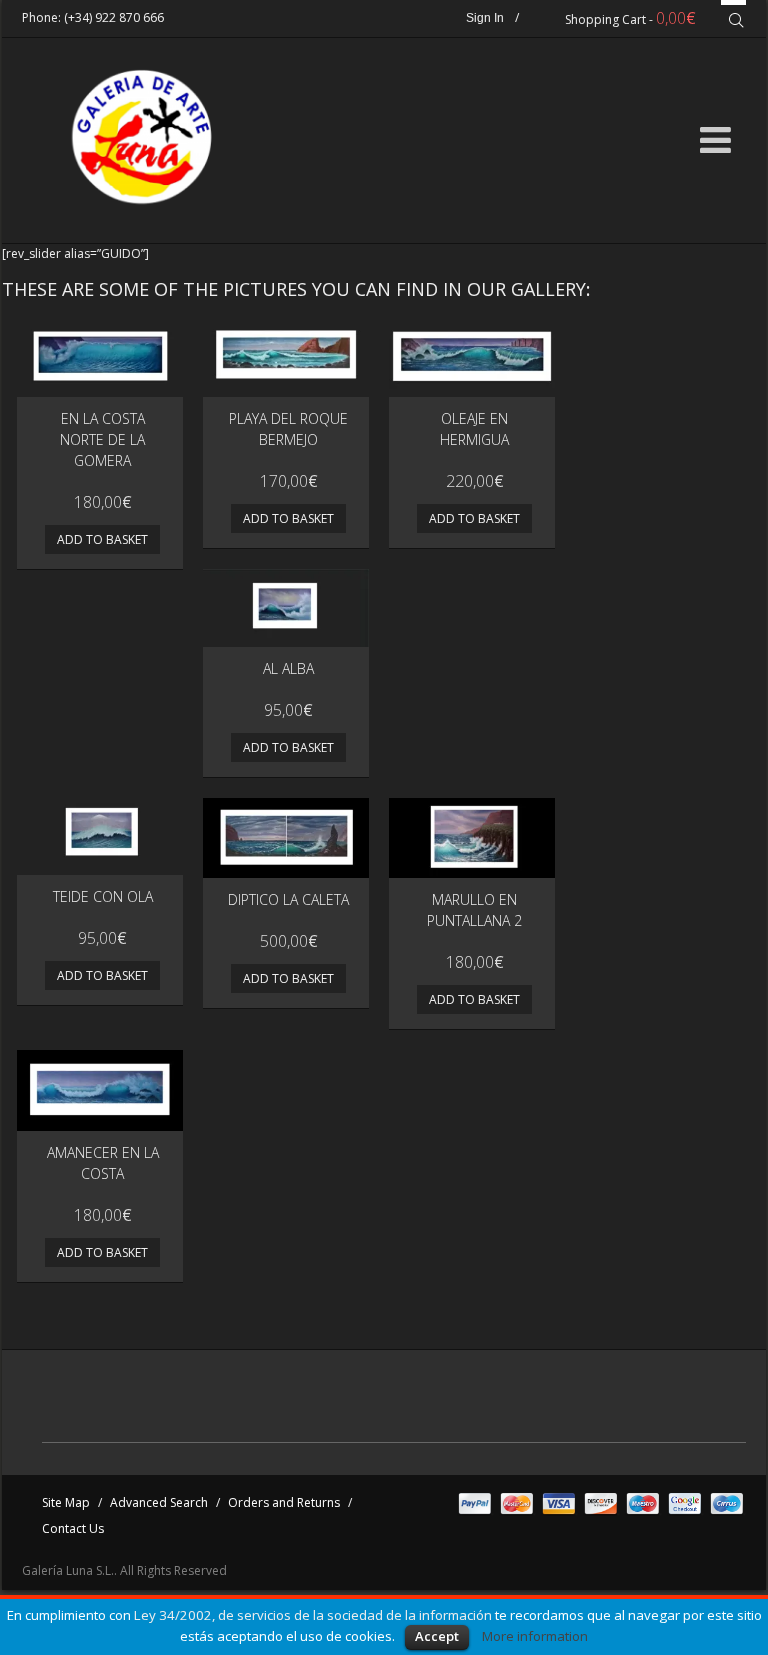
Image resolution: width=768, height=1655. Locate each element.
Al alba (288, 668)
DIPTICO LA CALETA (288, 899)
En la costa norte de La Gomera (102, 439)
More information (535, 1636)
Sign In (485, 18)
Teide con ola (103, 896)
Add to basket (102, 539)
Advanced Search (159, 1502)
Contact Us (73, 1528)
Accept (437, 1636)
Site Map (66, 1502)
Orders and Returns (284, 1502)
